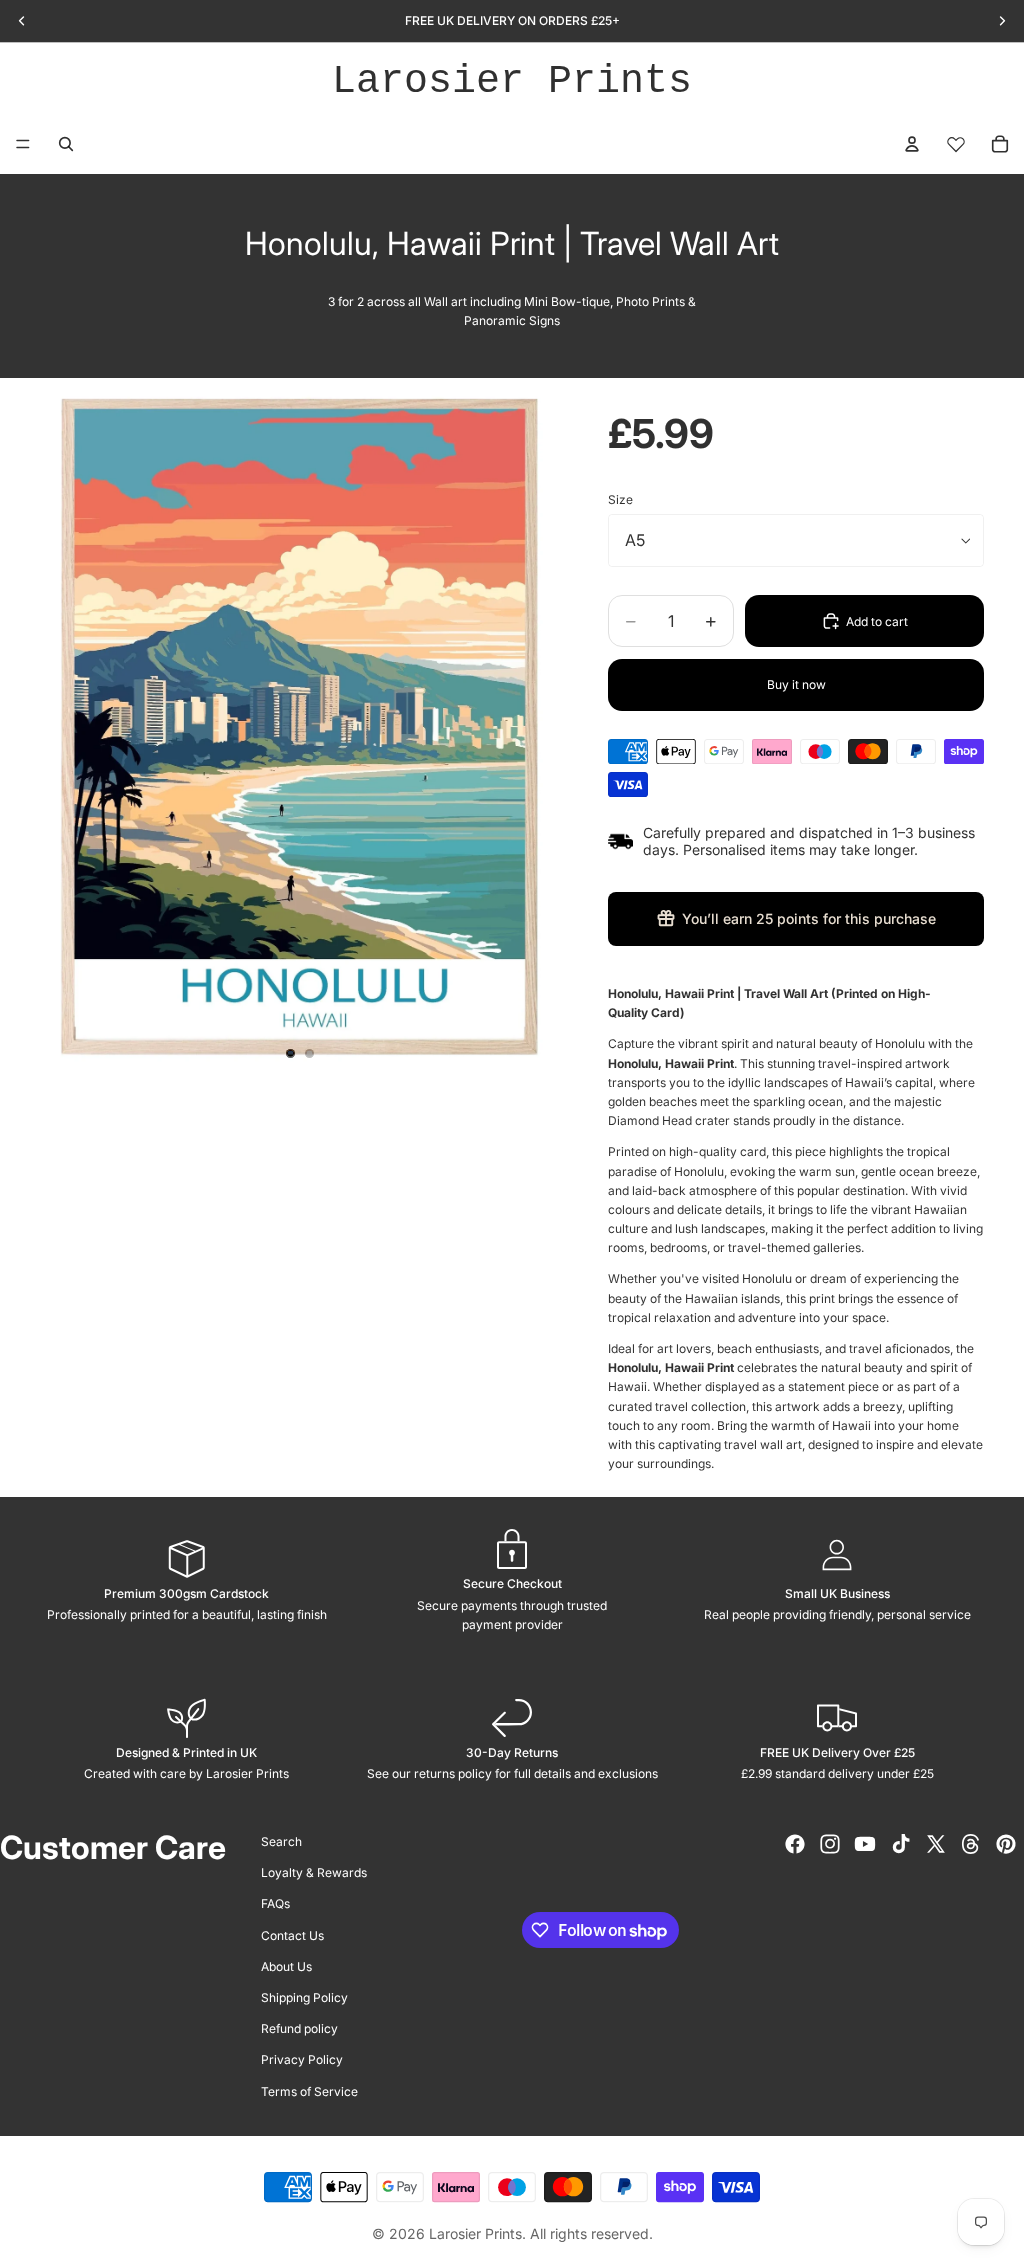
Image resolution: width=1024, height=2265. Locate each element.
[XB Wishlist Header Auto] (956, 144)
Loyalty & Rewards (314, 1872)
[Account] (912, 144)
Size (620, 499)
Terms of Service (309, 2090)
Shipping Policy (304, 1997)
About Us (286, 1965)
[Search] (66, 144)
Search (281, 1841)
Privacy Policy (302, 2059)
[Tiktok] (901, 1844)
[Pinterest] (1006, 1844)
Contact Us (292, 1934)
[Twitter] (936, 1844)
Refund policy (299, 2028)
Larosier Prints (512, 81)
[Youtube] (865, 1844)
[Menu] (23, 144)
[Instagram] (830, 1844)
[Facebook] (795, 1844)
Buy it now (796, 684)
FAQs (275, 1903)
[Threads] (971, 1844)
